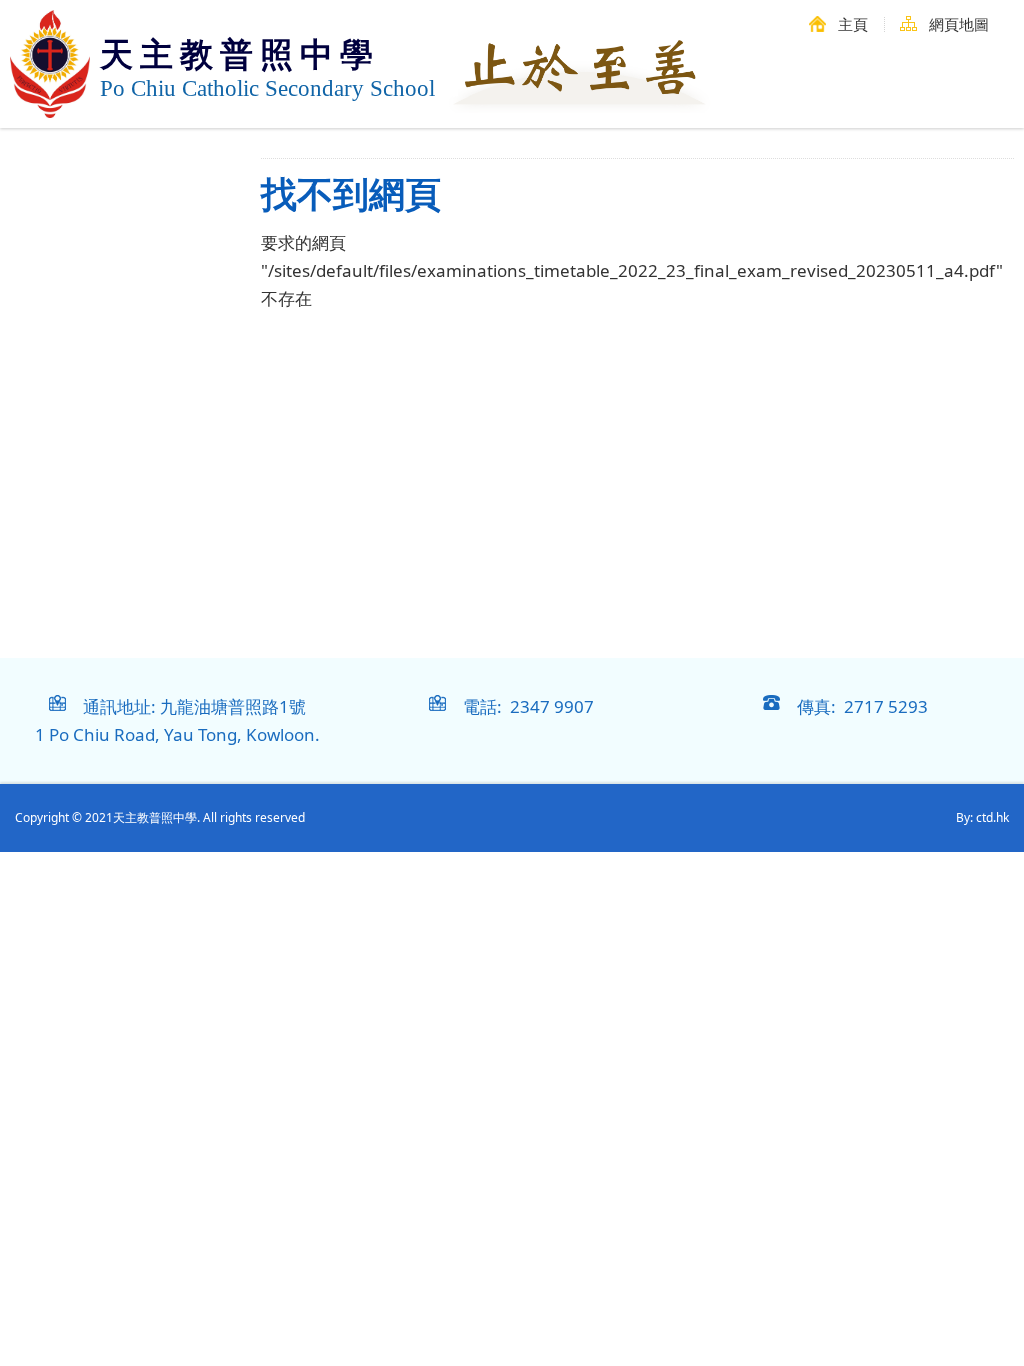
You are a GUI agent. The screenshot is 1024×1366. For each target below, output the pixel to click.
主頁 (853, 24)
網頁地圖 (959, 24)
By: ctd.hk (982, 817)
